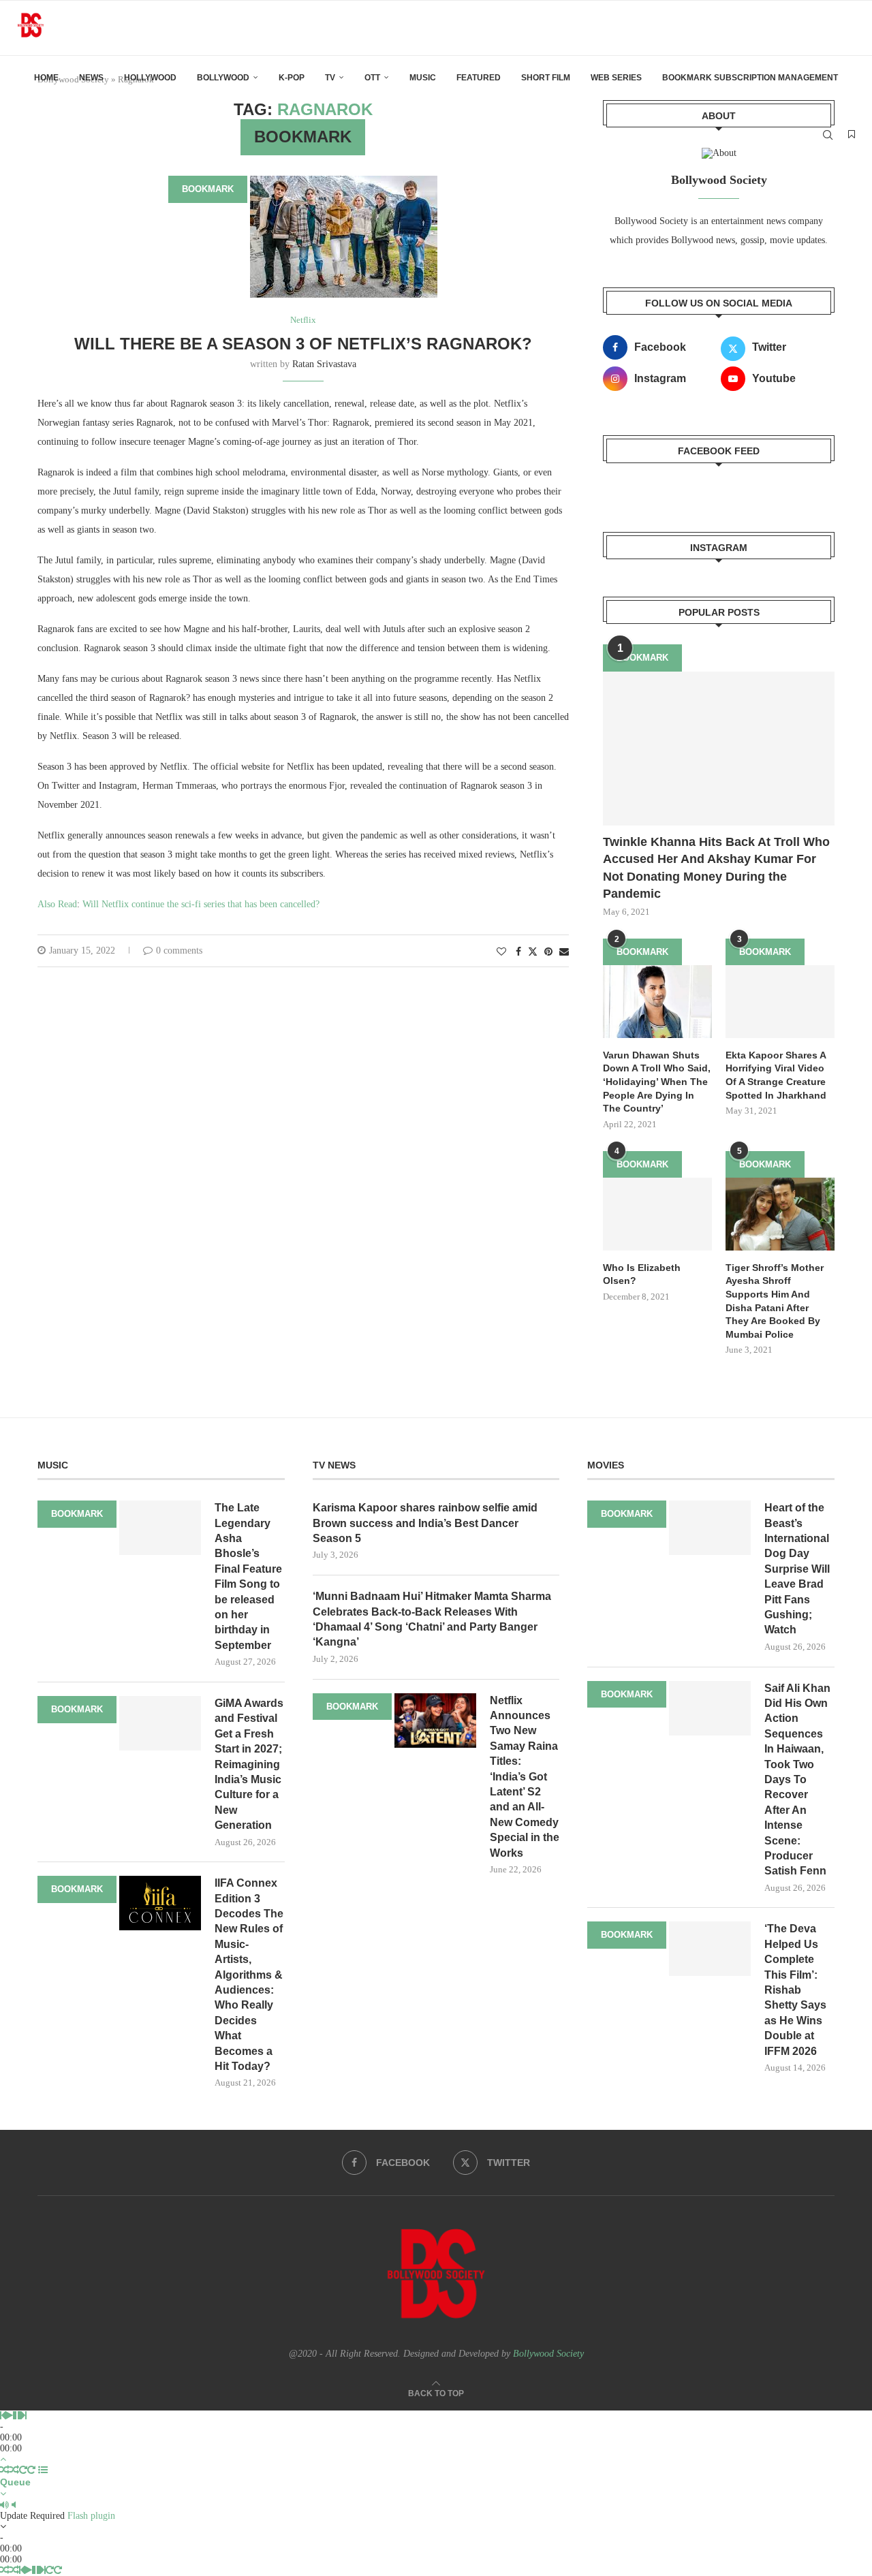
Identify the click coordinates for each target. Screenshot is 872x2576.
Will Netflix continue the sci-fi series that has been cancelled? (201, 904)
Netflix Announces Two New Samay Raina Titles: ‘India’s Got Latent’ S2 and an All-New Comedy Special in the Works (525, 1777)
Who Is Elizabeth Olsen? (642, 1274)
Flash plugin (91, 2516)
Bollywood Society (548, 2354)
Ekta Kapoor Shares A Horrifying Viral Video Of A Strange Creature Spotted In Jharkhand (776, 1075)
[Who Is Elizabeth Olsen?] (657, 1214)
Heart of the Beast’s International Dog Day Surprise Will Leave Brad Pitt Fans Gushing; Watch (797, 1569)
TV (330, 78)
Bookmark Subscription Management (750, 78)
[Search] (828, 135)
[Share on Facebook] (518, 952)
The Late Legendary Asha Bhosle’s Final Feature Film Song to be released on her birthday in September (248, 1576)
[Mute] (4, 2505)
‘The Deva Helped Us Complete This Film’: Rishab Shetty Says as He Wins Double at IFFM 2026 (795, 1990)
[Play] (9, 2416)
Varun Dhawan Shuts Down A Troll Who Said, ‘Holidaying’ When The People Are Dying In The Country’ (657, 1082)
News (91, 78)
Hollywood (150, 78)
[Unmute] (14, 2505)
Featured (479, 78)
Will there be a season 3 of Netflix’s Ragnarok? (303, 344)
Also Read (57, 904)
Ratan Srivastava (324, 364)
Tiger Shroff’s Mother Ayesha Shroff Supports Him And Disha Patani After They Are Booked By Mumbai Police (775, 1301)
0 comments (179, 951)
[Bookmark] (852, 135)
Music (423, 78)
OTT (372, 78)
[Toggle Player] (3, 2459)
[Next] (24, 2416)
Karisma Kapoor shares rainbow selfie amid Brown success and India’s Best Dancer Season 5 (425, 1523)
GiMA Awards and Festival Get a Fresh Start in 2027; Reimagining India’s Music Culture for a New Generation (249, 1764)
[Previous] (3, 2416)
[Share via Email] (564, 952)
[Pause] (17, 2416)
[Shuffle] (5, 2470)
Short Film (546, 78)
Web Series (616, 78)
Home (46, 78)
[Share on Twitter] (533, 952)
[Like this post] (501, 952)
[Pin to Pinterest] (548, 952)
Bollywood (223, 78)
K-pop (292, 78)
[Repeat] (23, 2470)
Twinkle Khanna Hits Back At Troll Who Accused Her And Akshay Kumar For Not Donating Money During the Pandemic (716, 868)
